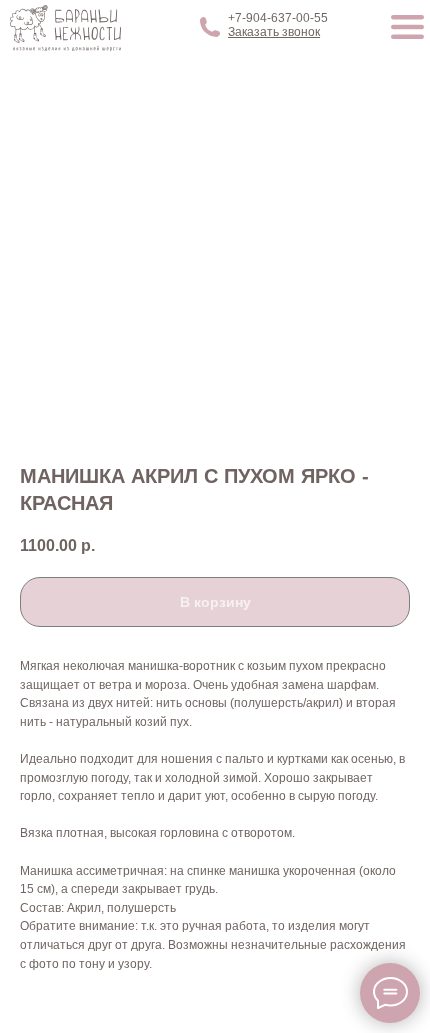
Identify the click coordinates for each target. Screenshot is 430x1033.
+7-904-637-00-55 (278, 18)
